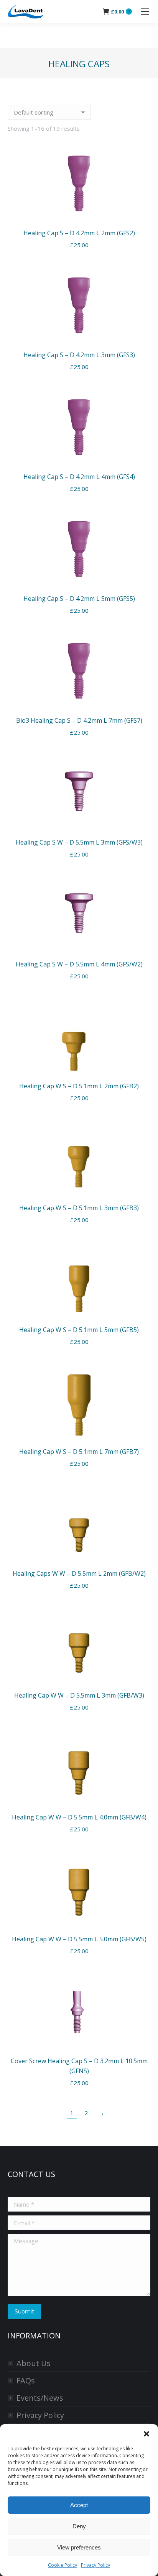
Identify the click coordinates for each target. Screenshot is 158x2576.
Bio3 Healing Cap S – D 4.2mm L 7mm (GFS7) (79, 720)
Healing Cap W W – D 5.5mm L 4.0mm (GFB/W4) (79, 1817)
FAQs (26, 2381)
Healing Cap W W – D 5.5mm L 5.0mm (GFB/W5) (79, 1939)
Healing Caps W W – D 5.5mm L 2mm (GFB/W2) (79, 1573)
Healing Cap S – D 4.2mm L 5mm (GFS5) (79, 599)
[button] (146, 2434)
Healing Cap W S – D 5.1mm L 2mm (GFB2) (79, 1086)
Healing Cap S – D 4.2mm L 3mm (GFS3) (79, 355)
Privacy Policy (95, 2565)
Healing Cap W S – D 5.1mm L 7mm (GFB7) (79, 1452)
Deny (79, 2526)
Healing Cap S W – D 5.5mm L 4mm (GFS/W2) (79, 964)
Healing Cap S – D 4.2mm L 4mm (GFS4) (79, 477)
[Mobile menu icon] (145, 12)
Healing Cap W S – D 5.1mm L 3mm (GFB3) (79, 1208)
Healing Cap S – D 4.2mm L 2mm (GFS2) (79, 233)
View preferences (79, 2547)
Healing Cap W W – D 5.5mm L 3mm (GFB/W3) (79, 1695)
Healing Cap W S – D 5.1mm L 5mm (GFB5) (79, 1330)
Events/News (40, 2398)
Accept (79, 2505)
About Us (34, 2363)
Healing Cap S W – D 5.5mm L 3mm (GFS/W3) (79, 842)
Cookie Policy (63, 2565)
